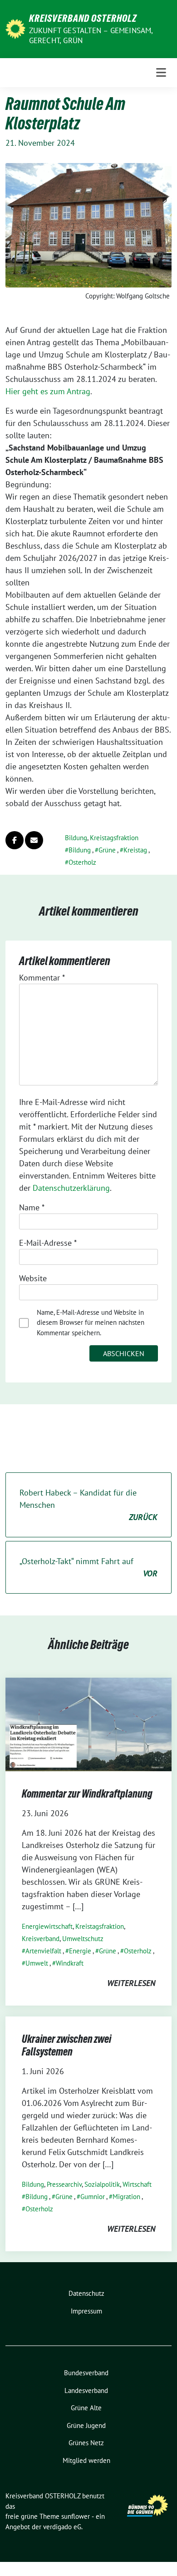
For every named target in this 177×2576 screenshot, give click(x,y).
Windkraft (70, 1963)
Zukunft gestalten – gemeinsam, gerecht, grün (91, 35)
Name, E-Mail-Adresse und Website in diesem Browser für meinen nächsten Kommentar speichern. (91, 1323)
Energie (80, 1951)
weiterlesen (131, 1983)
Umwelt (37, 1963)
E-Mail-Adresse (48, 1243)
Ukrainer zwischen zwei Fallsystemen (66, 2045)
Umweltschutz (83, 1939)
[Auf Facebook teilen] (15, 840)
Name (32, 1207)
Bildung (76, 838)
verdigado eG (62, 2527)
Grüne (107, 850)
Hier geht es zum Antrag (48, 391)
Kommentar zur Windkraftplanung (87, 1794)
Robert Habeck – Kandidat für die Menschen (88, 1505)
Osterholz (82, 862)
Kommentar (42, 978)
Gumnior (93, 2197)
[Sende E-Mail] (34, 840)
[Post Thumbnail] (88, 1723)
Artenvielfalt (43, 1951)
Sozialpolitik (102, 2184)
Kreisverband (41, 1939)
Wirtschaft (137, 2184)
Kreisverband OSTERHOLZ (83, 18)
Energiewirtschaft (47, 1926)
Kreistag (135, 850)
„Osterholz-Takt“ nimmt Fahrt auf (88, 1567)
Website (33, 1278)
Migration (126, 2197)
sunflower (76, 2516)
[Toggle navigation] (161, 73)
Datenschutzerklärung (71, 1188)
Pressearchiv (64, 2184)
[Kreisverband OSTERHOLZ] (15, 28)
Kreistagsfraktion (114, 838)
